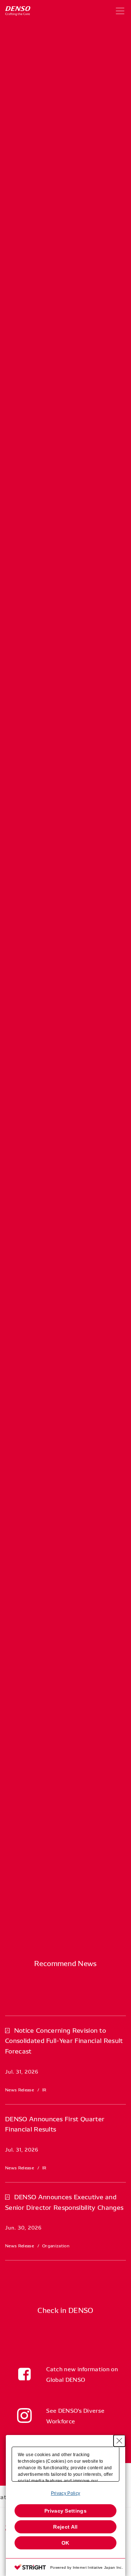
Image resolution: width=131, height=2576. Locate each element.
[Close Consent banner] (119, 2441)
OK (65, 2543)
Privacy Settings (65, 2511)
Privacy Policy (65, 2493)
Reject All (65, 2527)
